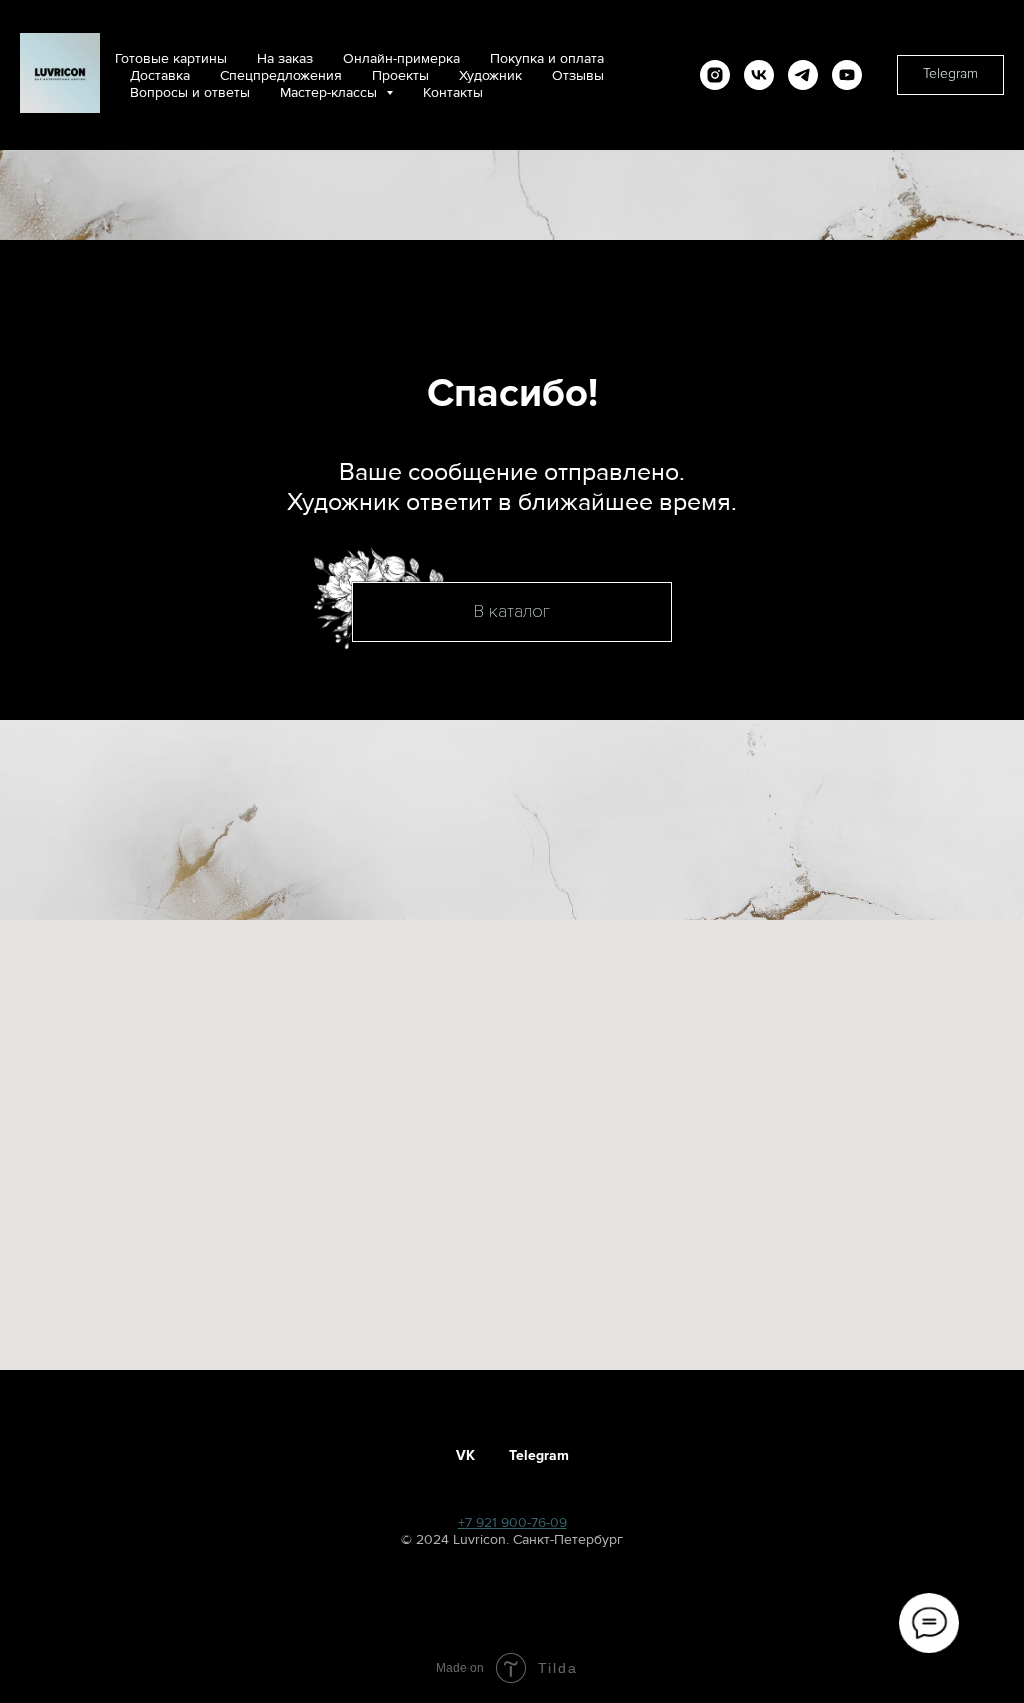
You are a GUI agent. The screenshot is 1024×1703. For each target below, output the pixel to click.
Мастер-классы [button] (330, 92)
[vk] (759, 75)
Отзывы (578, 75)
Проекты (400, 75)
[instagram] (715, 75)
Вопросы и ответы (190, 92)
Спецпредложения (281, 75)
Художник (490, 75)
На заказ (285, 58)
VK (465, 1455)
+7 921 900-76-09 (512, 1522)
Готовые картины (171, 58)
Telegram (539, 1455)
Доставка (160, 75)
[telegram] (803, 75)
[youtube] (847, 75)
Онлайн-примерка (401, 58)
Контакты (453, 92)
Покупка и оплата (547, 58)
